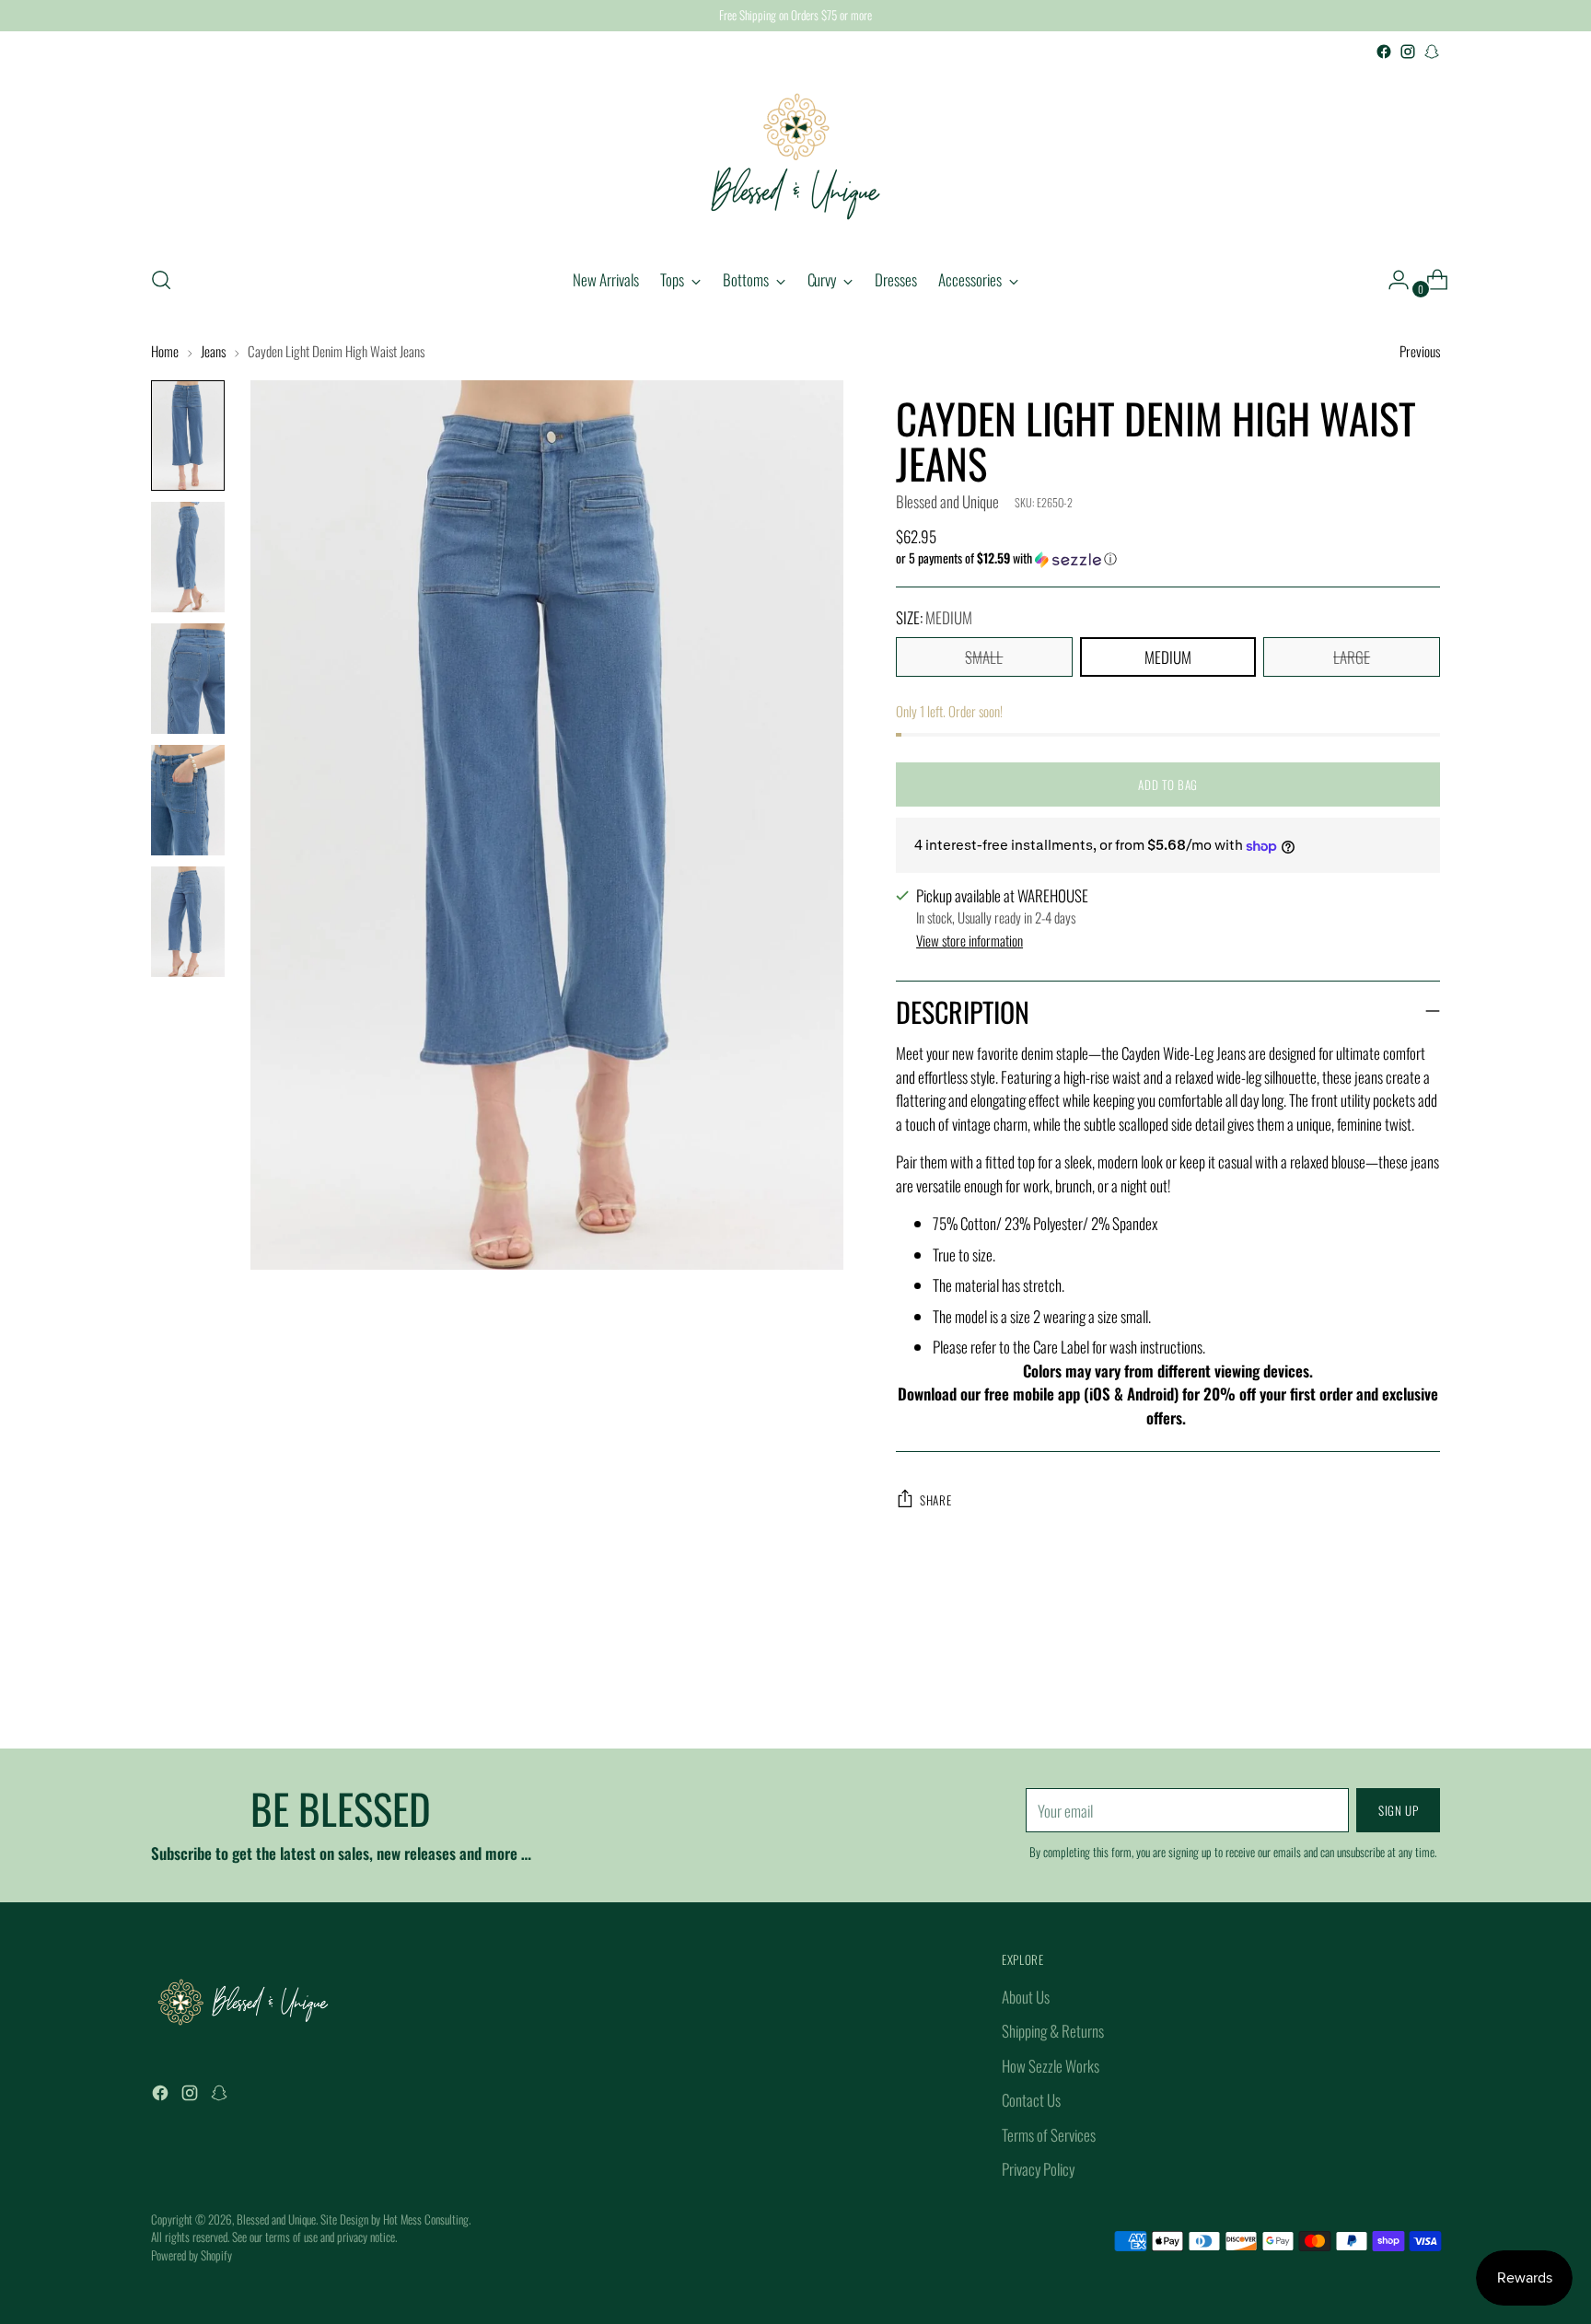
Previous (1420, 351)
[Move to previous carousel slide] (1382, 1686)
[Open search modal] (161, 280)
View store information (970, 940)
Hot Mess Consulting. (427, 2219)
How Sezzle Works (1051, 2066)
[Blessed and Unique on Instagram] (1408, 52)
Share (935, 1500)
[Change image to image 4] (188, 800)
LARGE (1352, 657)
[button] (1168, 558)
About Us (1026, 1997)
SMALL (984, 657)
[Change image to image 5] (188, 922)
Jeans (213, 351)
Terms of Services (1049, 2135)
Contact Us (1031, 2100)
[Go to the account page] (1391, 280)
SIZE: (934, 617)
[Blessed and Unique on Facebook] (1384, 52)
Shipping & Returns (1053, 2031)
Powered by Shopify (192, 2255)
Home (165, 351)
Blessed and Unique (947, 501)
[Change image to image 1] (188, 436)
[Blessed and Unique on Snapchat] (1432, 52)
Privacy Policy (1038, 2169)
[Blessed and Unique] (795, 157)
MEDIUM (1168, 657)
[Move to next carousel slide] (1424, 1685)
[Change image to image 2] (188, 557)
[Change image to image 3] (188, 679)
